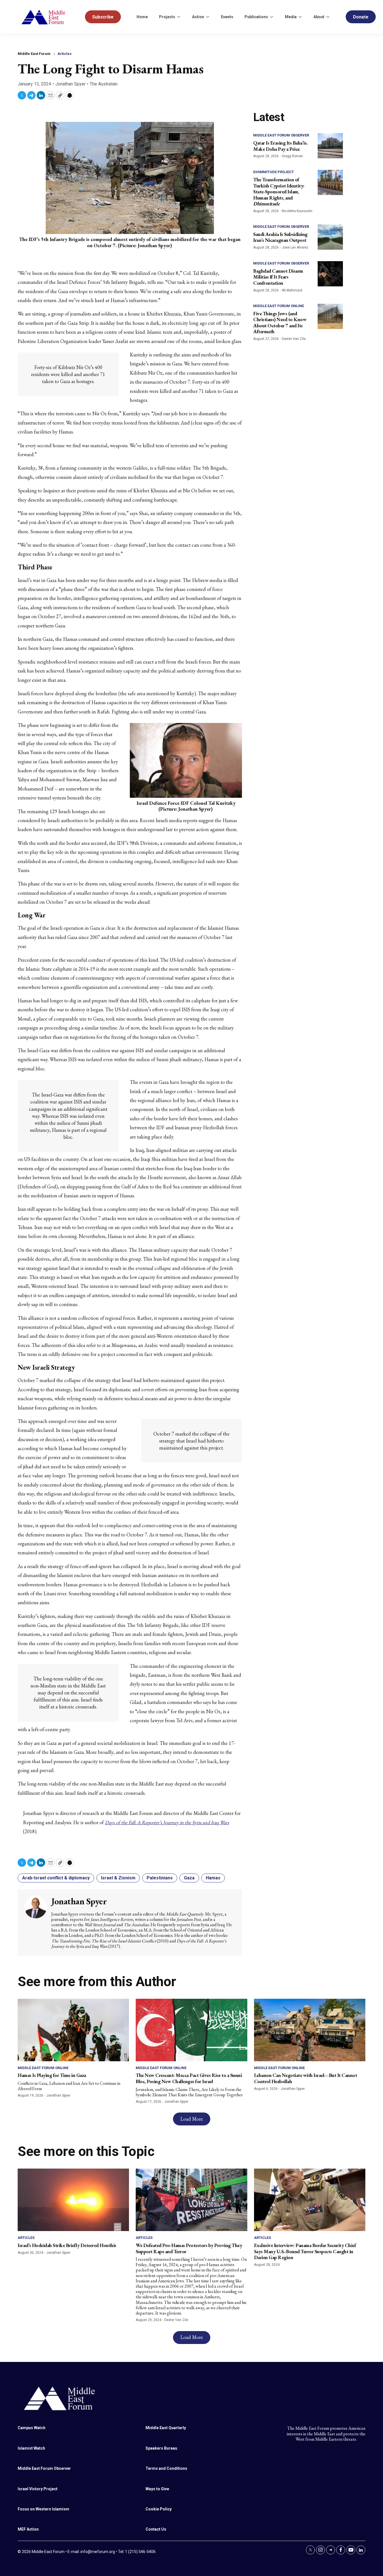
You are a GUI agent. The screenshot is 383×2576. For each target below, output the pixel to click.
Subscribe (103, 17)
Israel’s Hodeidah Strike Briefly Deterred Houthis (67, 2245)
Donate (361, 17)
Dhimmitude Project (274, 172)
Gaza (189, 1878)
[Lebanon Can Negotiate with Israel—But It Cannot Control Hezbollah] (310, 2030)
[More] (179, 17)
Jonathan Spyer (70, 84)
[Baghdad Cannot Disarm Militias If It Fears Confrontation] (330, 274)
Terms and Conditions (166, 2468)
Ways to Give (157, 2489)
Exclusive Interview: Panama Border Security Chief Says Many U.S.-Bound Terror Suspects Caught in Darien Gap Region (305, 2251)
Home (142, 17)
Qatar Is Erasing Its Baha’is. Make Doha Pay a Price (280, 146)
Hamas (213, 1878)
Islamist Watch (31, 2448)
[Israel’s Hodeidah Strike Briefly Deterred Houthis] (73, 2200)
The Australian (104, 84)
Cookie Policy (159, 2509)
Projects (167, 17)
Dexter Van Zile (294, 339)
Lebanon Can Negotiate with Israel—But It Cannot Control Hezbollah (306, 2078)
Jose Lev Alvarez (295, 247)
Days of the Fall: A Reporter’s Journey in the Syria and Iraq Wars (167, 1822)
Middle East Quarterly (166, 2428)
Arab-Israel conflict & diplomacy (56, 1878)
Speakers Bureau (161, 2448)
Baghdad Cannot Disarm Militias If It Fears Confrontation (278, 277)
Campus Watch (32, 2428)
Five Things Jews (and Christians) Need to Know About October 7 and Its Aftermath (280, 323)
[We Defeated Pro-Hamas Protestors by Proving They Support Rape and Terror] (191, 2200)
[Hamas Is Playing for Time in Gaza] (73, 2030)
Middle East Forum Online (279, 306)
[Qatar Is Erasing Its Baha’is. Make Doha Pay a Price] (330, 146)
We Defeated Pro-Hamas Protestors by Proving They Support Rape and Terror (189, 2248)
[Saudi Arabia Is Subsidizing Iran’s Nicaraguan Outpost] (330, 237)
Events (227, 17)
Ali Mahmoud (292, 290)
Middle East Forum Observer (281, 135)
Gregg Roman (292, 156)
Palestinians (160, 1878)
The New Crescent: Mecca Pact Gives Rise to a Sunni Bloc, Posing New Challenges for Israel (189, 2078)
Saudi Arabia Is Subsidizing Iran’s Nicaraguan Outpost (280, 237)
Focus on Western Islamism (43, 2509)
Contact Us (156, 2529)
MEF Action (28, 2529)
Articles (64, 54)
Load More (192, 2119)
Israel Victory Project (38, 2489)
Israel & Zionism (118, 1878)
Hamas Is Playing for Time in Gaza (52, 2075)
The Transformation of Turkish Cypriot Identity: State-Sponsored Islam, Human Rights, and (279, 192)
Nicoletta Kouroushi (297, 211)
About (319, 17)
